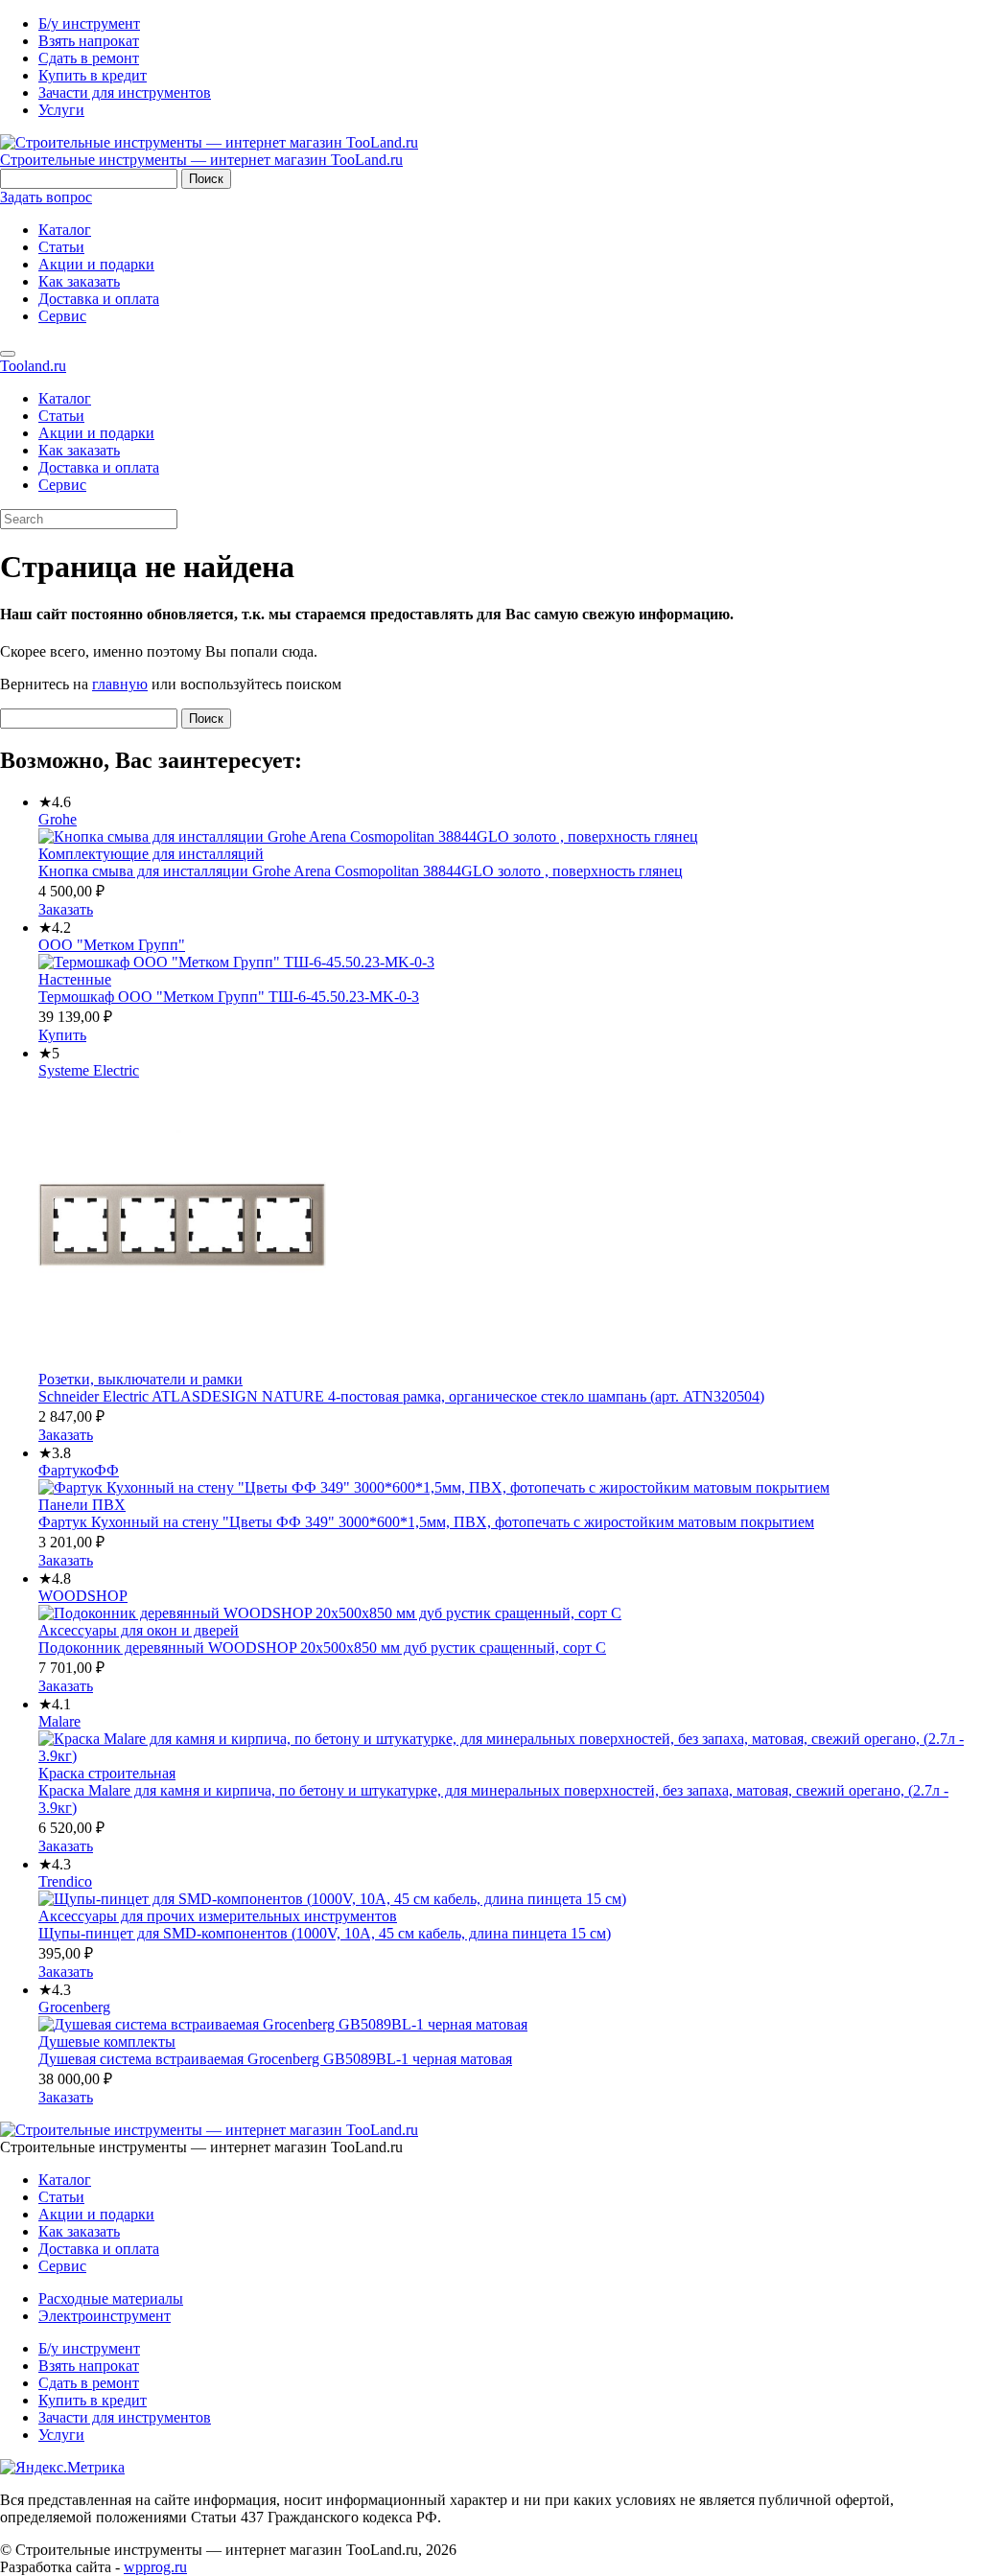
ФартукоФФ (79, 1470)
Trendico (65, 1881)
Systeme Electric (89, 1070)
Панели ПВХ (82, 1505)
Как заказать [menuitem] (79, 450)
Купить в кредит (93, 75)
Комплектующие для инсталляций (151, 854)
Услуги (61, 110)
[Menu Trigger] (8, 354)
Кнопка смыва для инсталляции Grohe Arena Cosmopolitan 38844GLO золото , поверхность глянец (361, 871)
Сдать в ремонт (89, 58)
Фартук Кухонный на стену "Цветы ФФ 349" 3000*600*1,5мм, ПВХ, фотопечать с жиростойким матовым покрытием (426, 1522)
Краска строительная (107, 1773)
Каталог (65, 230)
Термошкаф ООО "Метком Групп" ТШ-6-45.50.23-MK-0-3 (229, 997)
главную (120, 684)
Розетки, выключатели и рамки (140, 1379)
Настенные (75, 979)
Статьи (61, 247)
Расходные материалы (111, 2298)
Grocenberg (74, 2007)
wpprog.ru (155, 2567)
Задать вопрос (46, 197)
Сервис (62, 316)
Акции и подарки (96, 264)
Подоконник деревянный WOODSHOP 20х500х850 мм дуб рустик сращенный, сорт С (322, 1648)
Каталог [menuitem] (65, 398)
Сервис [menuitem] (62, 485)
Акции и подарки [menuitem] (96, 433)
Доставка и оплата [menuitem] (99, 467)
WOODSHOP (83, 1596)
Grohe (58, 819)
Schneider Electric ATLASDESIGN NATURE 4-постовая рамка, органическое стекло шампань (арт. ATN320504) (401, 1396)
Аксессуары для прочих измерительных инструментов (218, 1916)
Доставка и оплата (99, 299)
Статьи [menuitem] (61, 416)
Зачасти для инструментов (125, 93)
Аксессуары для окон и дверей (139, 1630)
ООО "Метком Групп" (112, 945)
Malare (59, 1721)
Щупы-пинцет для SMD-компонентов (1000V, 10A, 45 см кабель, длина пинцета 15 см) (325, 1933)
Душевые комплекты (107, 2042)
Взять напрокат (89, 41)
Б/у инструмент (89, 23)
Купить (62, 1035)
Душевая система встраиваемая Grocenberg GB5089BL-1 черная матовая (275, 2059)
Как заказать (79, 281)
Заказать (66, 909)
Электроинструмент (105, 2316)
